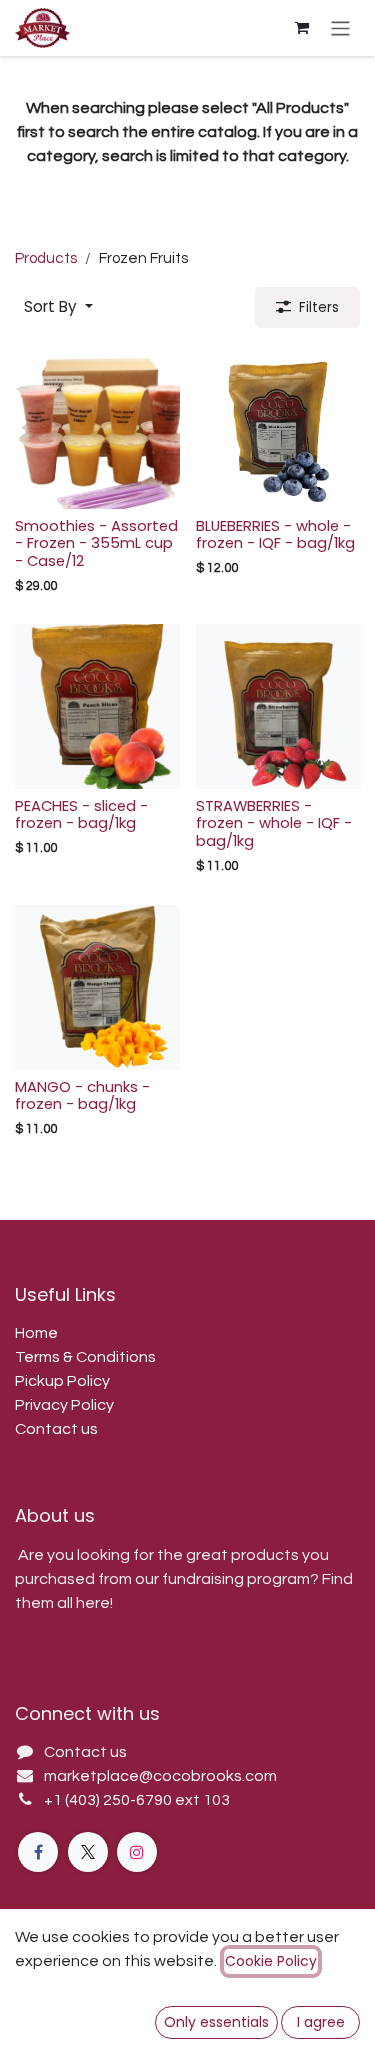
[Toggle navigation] (340, 27)
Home (36, 1333)
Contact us (56, 1429)
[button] (58, 307)
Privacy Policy (64, 1405)
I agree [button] (321, 2022)
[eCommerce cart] (302, 28)
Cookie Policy (271, 1961)
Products (46, 258)
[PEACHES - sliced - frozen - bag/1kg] (97, 706)
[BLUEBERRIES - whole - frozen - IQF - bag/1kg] (278, 426)
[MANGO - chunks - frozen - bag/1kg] (97, 987)
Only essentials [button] (216, 2022)
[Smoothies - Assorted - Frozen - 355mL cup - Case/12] (97, 426)
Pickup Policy (62, 1381)
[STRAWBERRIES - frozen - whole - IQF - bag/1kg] (278, 706)
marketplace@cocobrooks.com (160, 1776)
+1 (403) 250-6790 (109, 1800)
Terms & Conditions (85, 1357)
